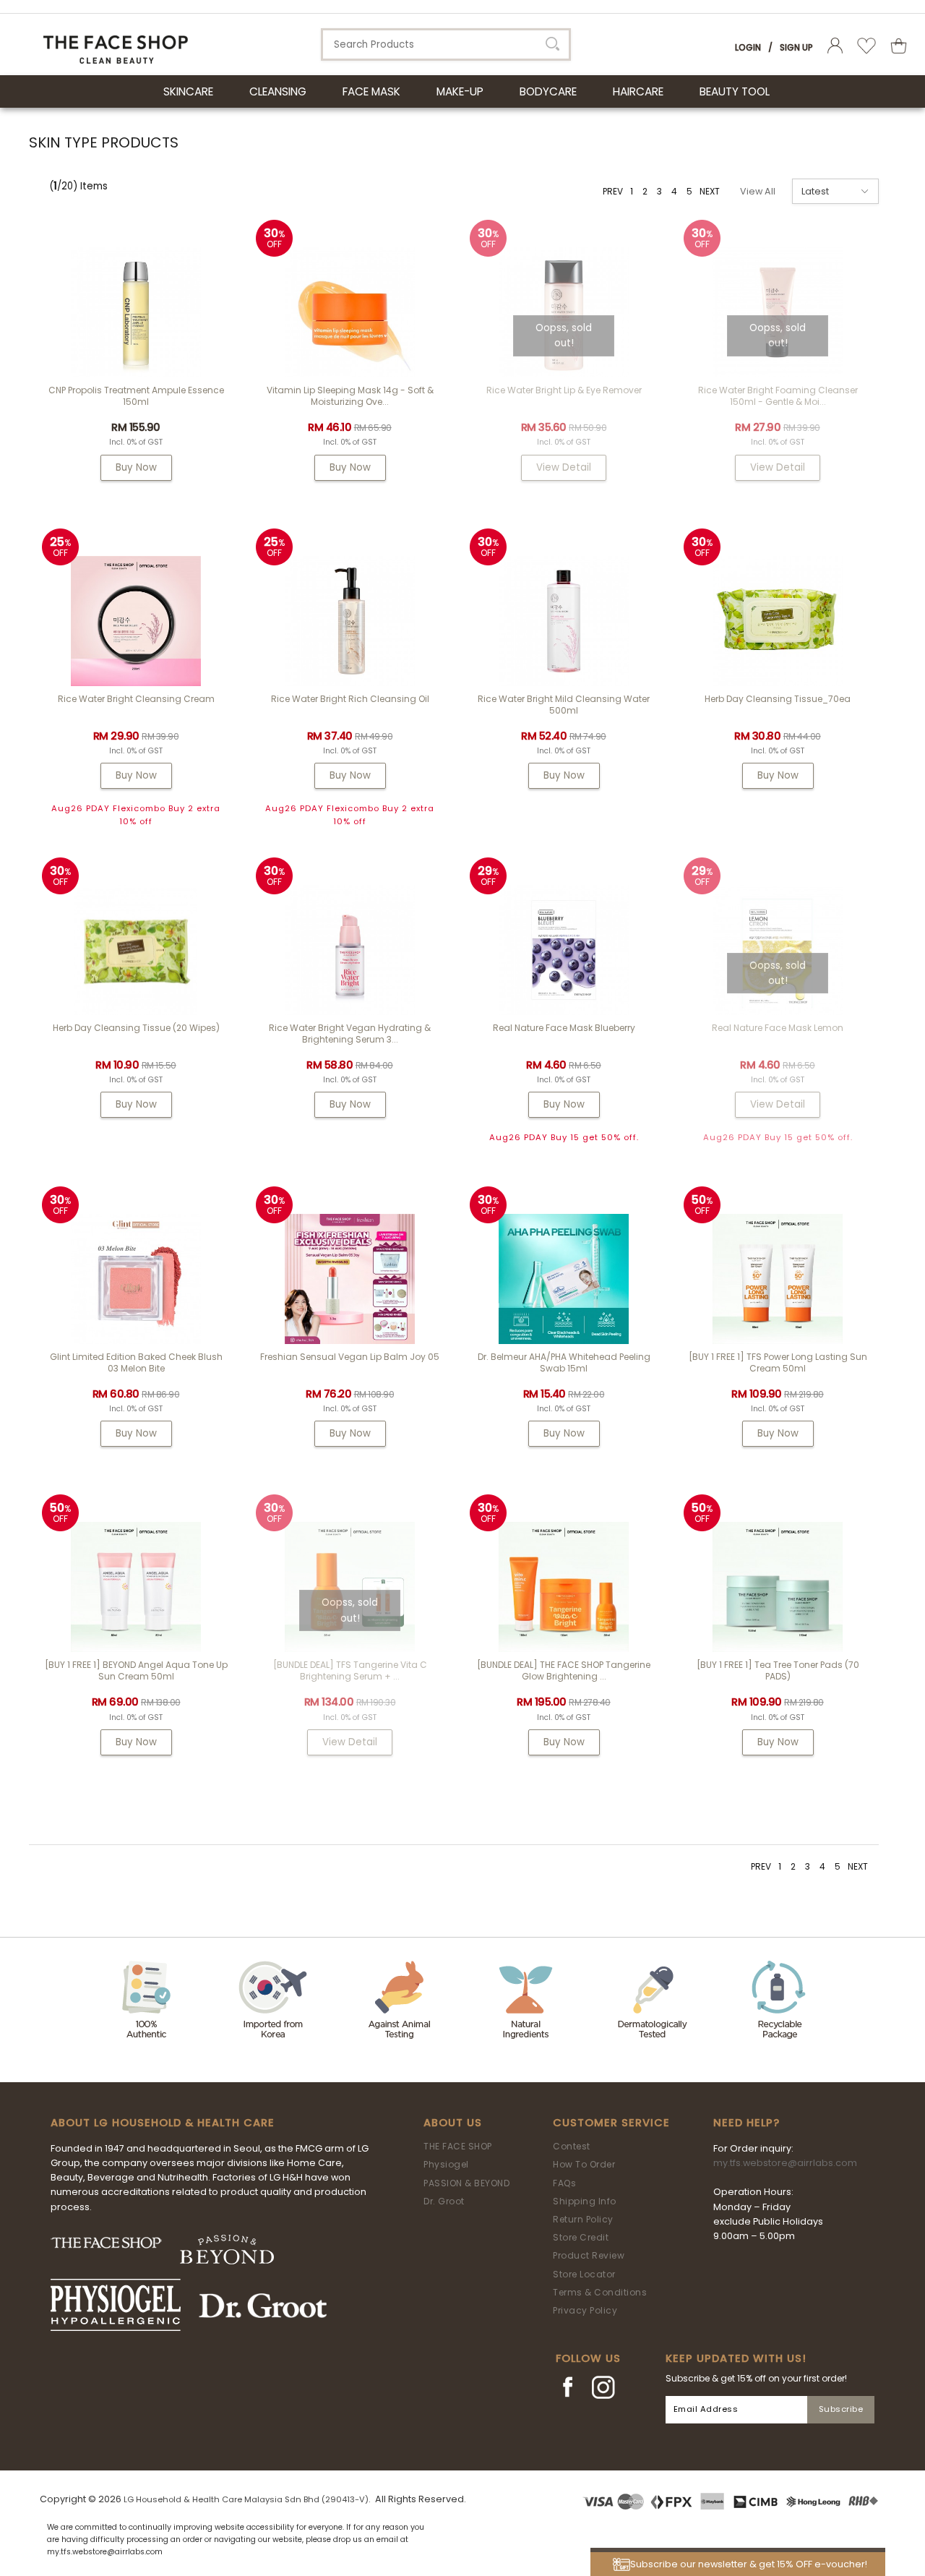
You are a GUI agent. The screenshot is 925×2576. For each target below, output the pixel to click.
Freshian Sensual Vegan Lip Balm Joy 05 (350, 1357)
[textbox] (446, 44)
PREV (613, 191)
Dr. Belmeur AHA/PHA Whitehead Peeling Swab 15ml (564, 1362)
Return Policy (583, 2219)
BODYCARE (548, 91)
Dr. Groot (444, 2201)
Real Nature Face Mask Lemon (778, 1028)
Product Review (589, 2255)
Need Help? (747, 2123)
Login (748, 47)
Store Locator (584, 2274)
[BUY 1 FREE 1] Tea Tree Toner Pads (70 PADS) (778, 1670)
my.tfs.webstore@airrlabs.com (785, 2163)
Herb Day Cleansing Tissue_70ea (778, 699)
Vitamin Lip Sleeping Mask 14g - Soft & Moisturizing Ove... (350, 396)
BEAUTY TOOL (735, 91)
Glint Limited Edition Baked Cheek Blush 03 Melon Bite (136, 1362)
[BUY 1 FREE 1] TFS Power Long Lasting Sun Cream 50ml (778, 1362)
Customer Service (611, 2123)
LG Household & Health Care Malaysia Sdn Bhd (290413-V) (246, 2499)
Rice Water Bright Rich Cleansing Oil (350, 699)
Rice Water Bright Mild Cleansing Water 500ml (564, 705)
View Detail (564, 467)
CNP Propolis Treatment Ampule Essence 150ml (136, 396)
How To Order (584, 2164)
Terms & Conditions (600, 2292)
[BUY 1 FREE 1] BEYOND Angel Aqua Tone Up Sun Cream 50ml (136, 1670)
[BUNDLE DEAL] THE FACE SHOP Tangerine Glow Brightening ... (564, 1670)
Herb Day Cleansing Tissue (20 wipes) (136, 1028)
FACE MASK (371, 91)
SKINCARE (188, 91)
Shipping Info (585, 2201)
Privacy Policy (585, 2310)
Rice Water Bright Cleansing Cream (136, 699)
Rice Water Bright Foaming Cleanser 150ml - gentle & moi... (778, 396)
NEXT (710, 191)
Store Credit (581, 2237)
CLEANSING (278, 91)
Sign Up (796, 47)
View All (758, 191)
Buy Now (136, 467)
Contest (572, 2146)
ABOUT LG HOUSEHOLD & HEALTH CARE (163, 2123)
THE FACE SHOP (458, 2146)
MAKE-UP (460, 91)
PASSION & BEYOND (466, 2183)
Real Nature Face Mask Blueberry (564, 1028)
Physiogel (446, 2164)
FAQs (564, 2183)
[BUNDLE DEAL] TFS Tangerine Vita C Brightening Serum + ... (350, 1670)
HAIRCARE (638, 91)
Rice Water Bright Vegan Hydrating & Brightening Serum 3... (350, 1034)
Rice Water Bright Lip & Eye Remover (564, 390)
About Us (453, 2123)
